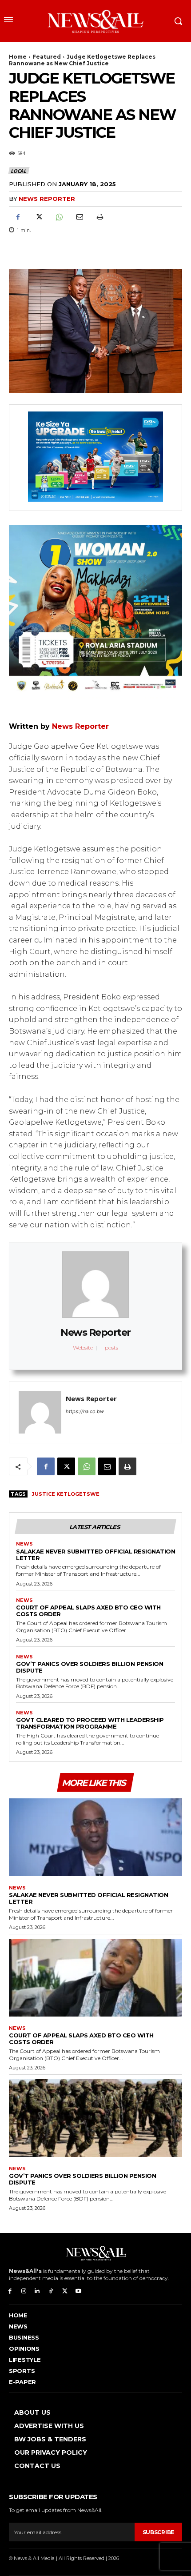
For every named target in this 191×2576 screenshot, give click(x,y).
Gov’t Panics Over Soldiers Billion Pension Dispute (90, 1667)
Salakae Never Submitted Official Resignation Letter (95, 1555)
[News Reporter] (40, 1412)
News (24, 1544)
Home (18, 57)
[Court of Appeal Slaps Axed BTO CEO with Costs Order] (95, 1978)
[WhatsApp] (59, 217)
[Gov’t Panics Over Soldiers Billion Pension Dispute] (95, 2118)
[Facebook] (18, 217)
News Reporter (47, 199)
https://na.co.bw (85, 1411)
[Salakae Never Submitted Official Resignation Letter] (95, 1837)
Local (18, 171)
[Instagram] (24, 2291)
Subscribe (158, 2532)
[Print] (99, 217)
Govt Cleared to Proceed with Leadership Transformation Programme (90, 1723)
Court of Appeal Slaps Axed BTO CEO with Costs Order (88, 1611)
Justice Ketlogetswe (66, 1494)
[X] (38, 217)
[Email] (79, 217)
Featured (47, 57)
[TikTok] (51, 2291)
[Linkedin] (38, 2291)
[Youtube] (78, 2291)
